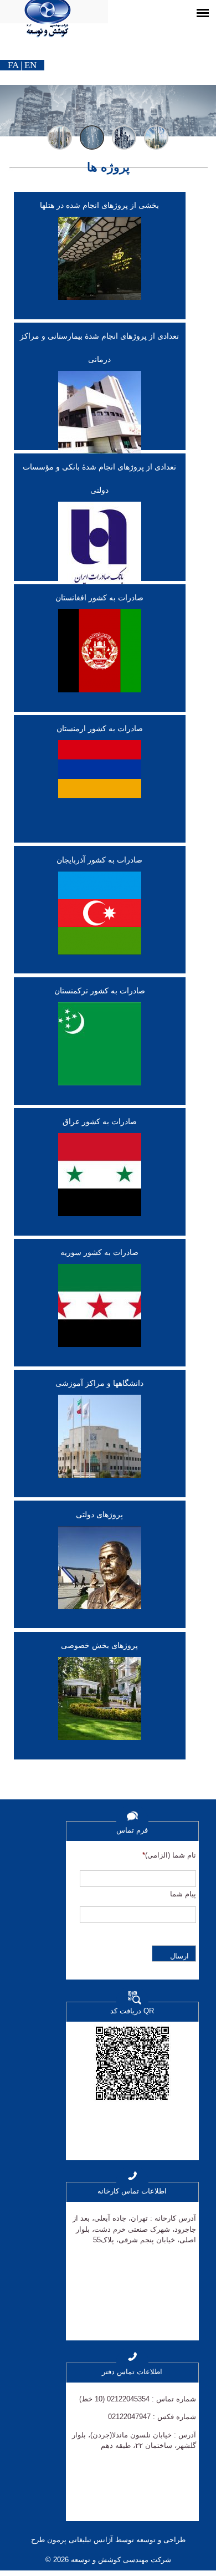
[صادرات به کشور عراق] (100, 1179)
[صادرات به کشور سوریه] (100, 1310)
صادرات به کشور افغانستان (99, 598)
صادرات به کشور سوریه (99, 1252)
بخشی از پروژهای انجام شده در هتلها (99, 205)
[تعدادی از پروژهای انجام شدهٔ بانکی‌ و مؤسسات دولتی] (100, 548)
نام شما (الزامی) (169, 1855)
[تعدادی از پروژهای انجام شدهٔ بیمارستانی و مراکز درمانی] (100, 417)
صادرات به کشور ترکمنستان (100, 991)
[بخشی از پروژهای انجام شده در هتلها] (100, 263)
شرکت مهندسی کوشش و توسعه (120, 2560)
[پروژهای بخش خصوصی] (100, 1703)
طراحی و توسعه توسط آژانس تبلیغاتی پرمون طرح (108, 2540)
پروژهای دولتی (99, 1514)
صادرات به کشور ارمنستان (100, 728)
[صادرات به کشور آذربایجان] (100, 917)
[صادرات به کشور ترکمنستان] (100, 1048)
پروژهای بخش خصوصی (99, 1645)
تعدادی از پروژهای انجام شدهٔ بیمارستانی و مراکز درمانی (99, 348)
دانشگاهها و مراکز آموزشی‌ (99, 1383)
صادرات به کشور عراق (100, 1121)
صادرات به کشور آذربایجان (99, 860)
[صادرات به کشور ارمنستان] (100, 774)
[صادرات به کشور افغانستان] (100, 655)
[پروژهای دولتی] (100, 1572)
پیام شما (183, 1894)
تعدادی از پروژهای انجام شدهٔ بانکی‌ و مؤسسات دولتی (99, 478)
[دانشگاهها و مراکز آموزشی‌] (100, 1441)
